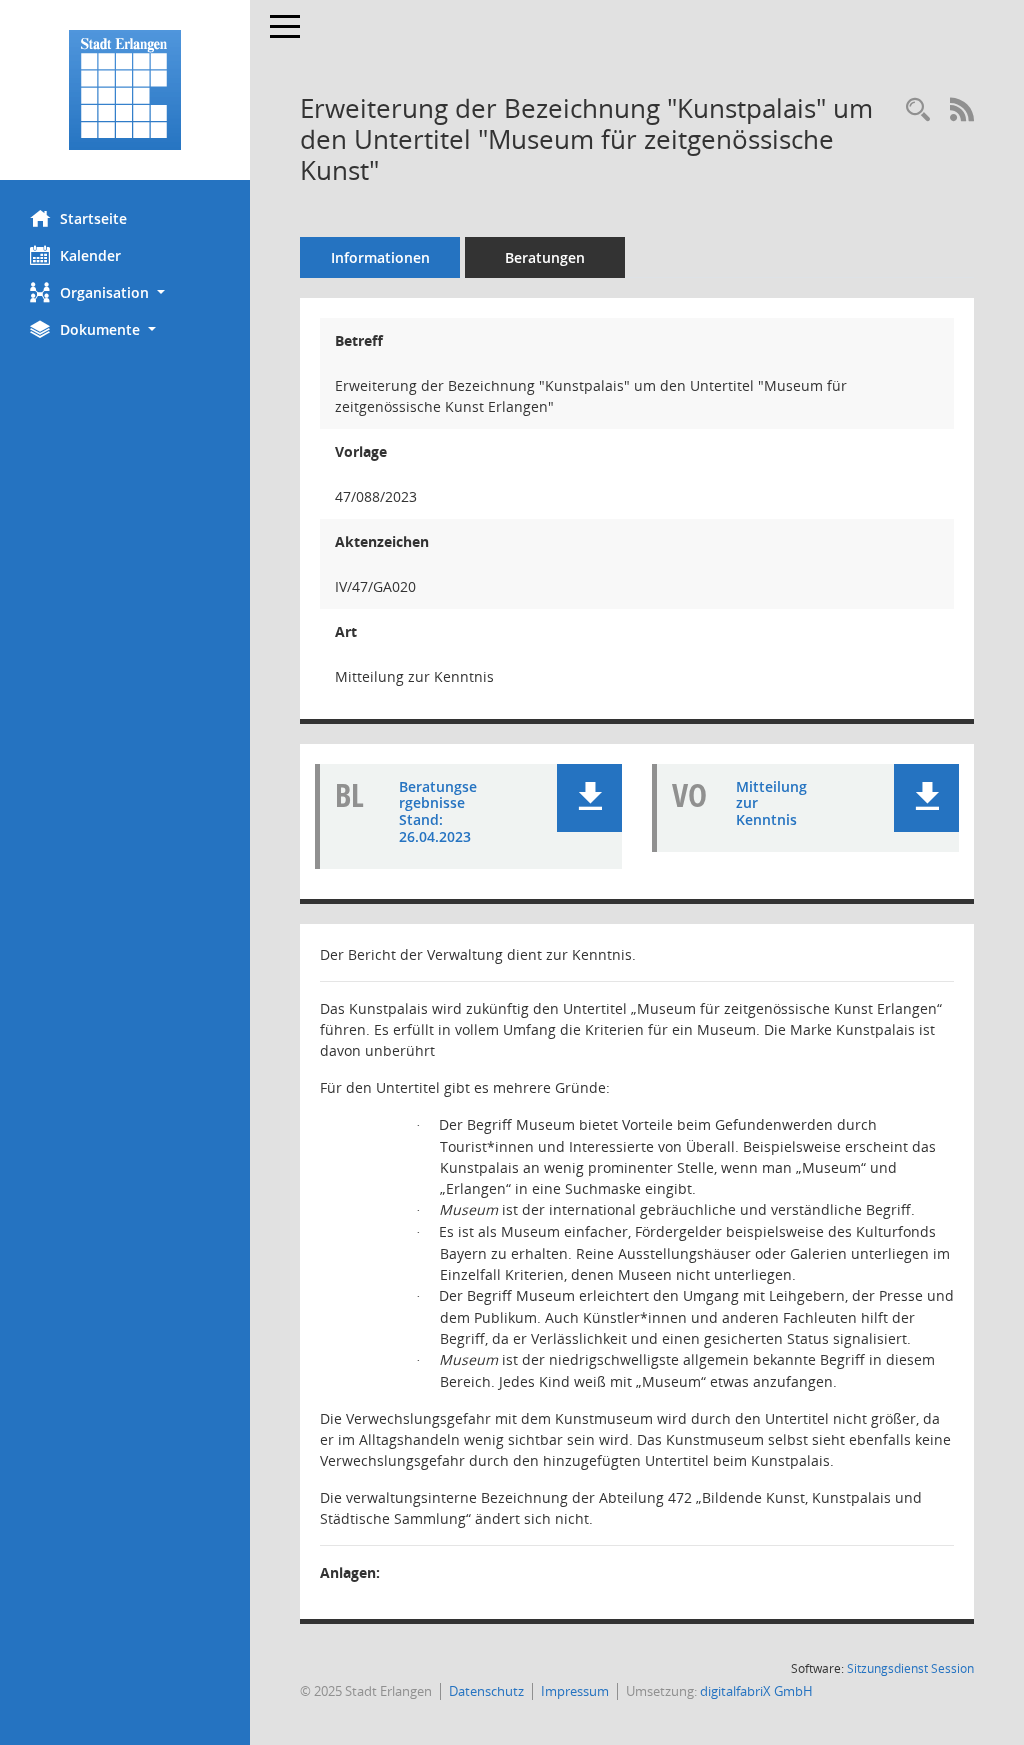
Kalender (90, 255)
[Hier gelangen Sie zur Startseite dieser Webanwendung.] (125, 90)
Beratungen (545, 257)
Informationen (380, 257)
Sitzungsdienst (910, 1668)
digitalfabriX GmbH (756, 1691)
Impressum (575, 1691)
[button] (125, 292)
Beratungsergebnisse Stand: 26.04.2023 (438, 811)
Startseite (93, 218)
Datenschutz (486, 1691)
